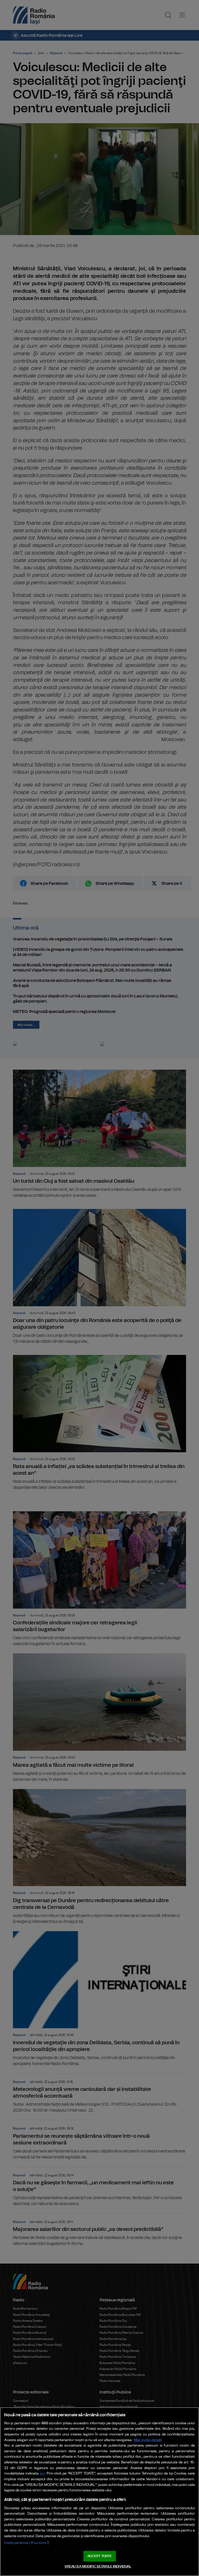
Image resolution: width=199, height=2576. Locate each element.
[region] (99, 2492)
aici (42, 2474)
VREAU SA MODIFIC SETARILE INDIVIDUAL (98, 2567)
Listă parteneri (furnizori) (27, 2543)
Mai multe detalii (148, 2440)
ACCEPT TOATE (99, 2556)
